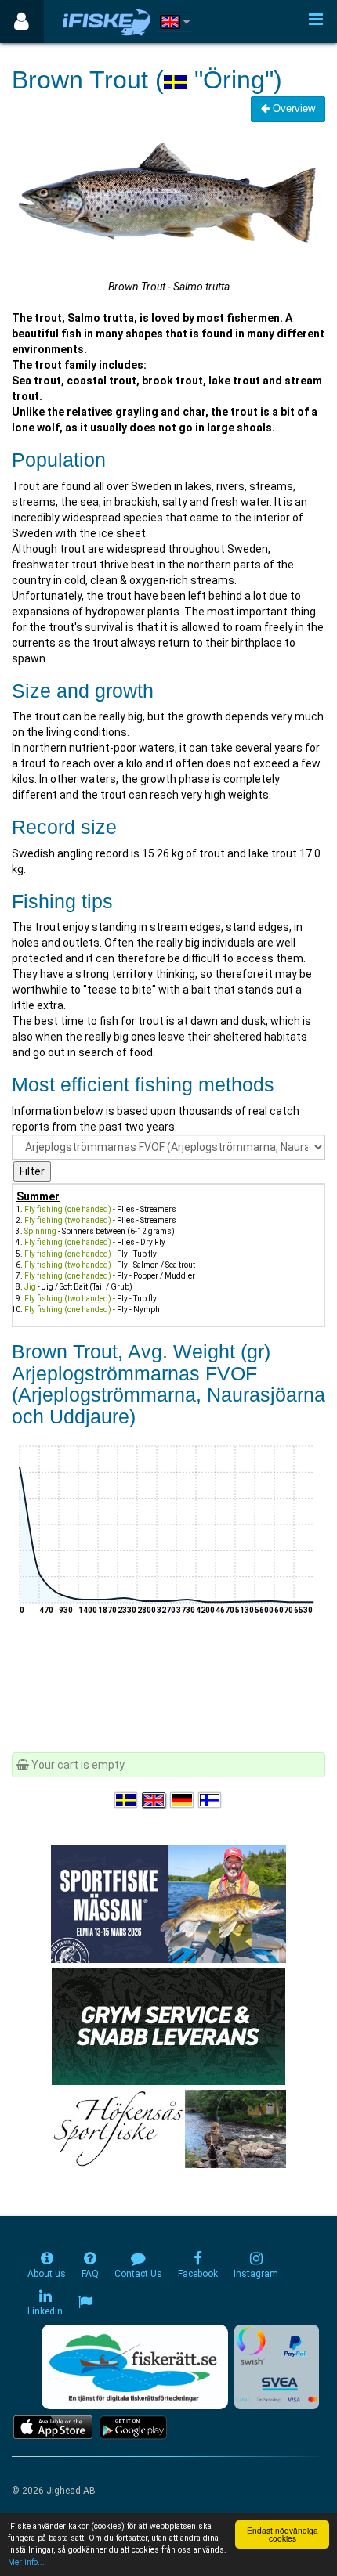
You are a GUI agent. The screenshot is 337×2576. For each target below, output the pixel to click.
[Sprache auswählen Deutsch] (183, 1801)
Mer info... (26, 2562)
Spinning (40, 1231)
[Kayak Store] (168, 2026)
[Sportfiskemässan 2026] (168, 1903)
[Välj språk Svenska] (127, 1801)
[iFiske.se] (107, 22)
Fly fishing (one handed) (68, 1209)
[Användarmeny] (22, 22)
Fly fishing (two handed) (68, 1220)
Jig (30, 1287)
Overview (292, 108)
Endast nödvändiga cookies (283, 2534)
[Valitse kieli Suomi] (211, 1801)
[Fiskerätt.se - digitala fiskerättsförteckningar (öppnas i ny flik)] (135, 2367)
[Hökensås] (169, 2128)
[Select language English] (154, 1801)
